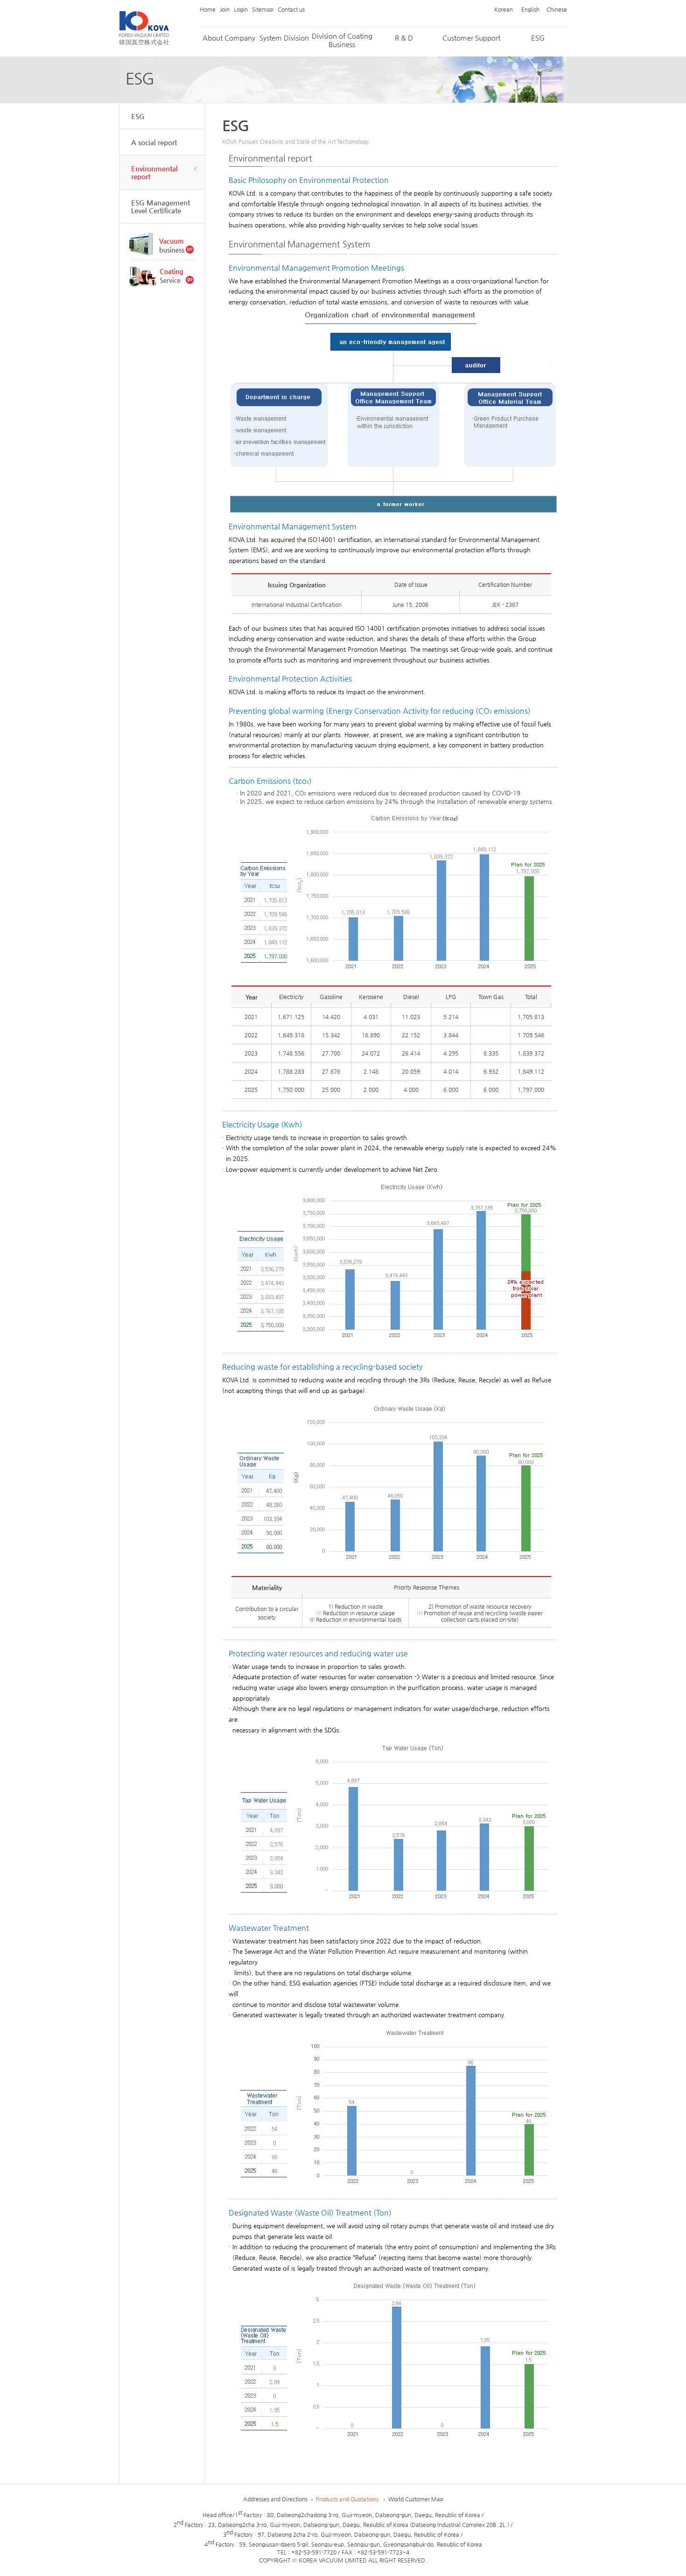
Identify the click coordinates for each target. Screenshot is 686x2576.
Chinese (557, 9)
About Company (229, 38)
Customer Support (471, 38)
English (530, 9)
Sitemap (263, 9)
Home (208, 9)
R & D (404, 38)
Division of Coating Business (342, 40)
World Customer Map (416, 2499)
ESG (538, 38)
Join (225, 9)
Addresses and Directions (275, 2499)
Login (241, 9)
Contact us (291, 9)
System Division (284, 38)
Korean (504, 9)
